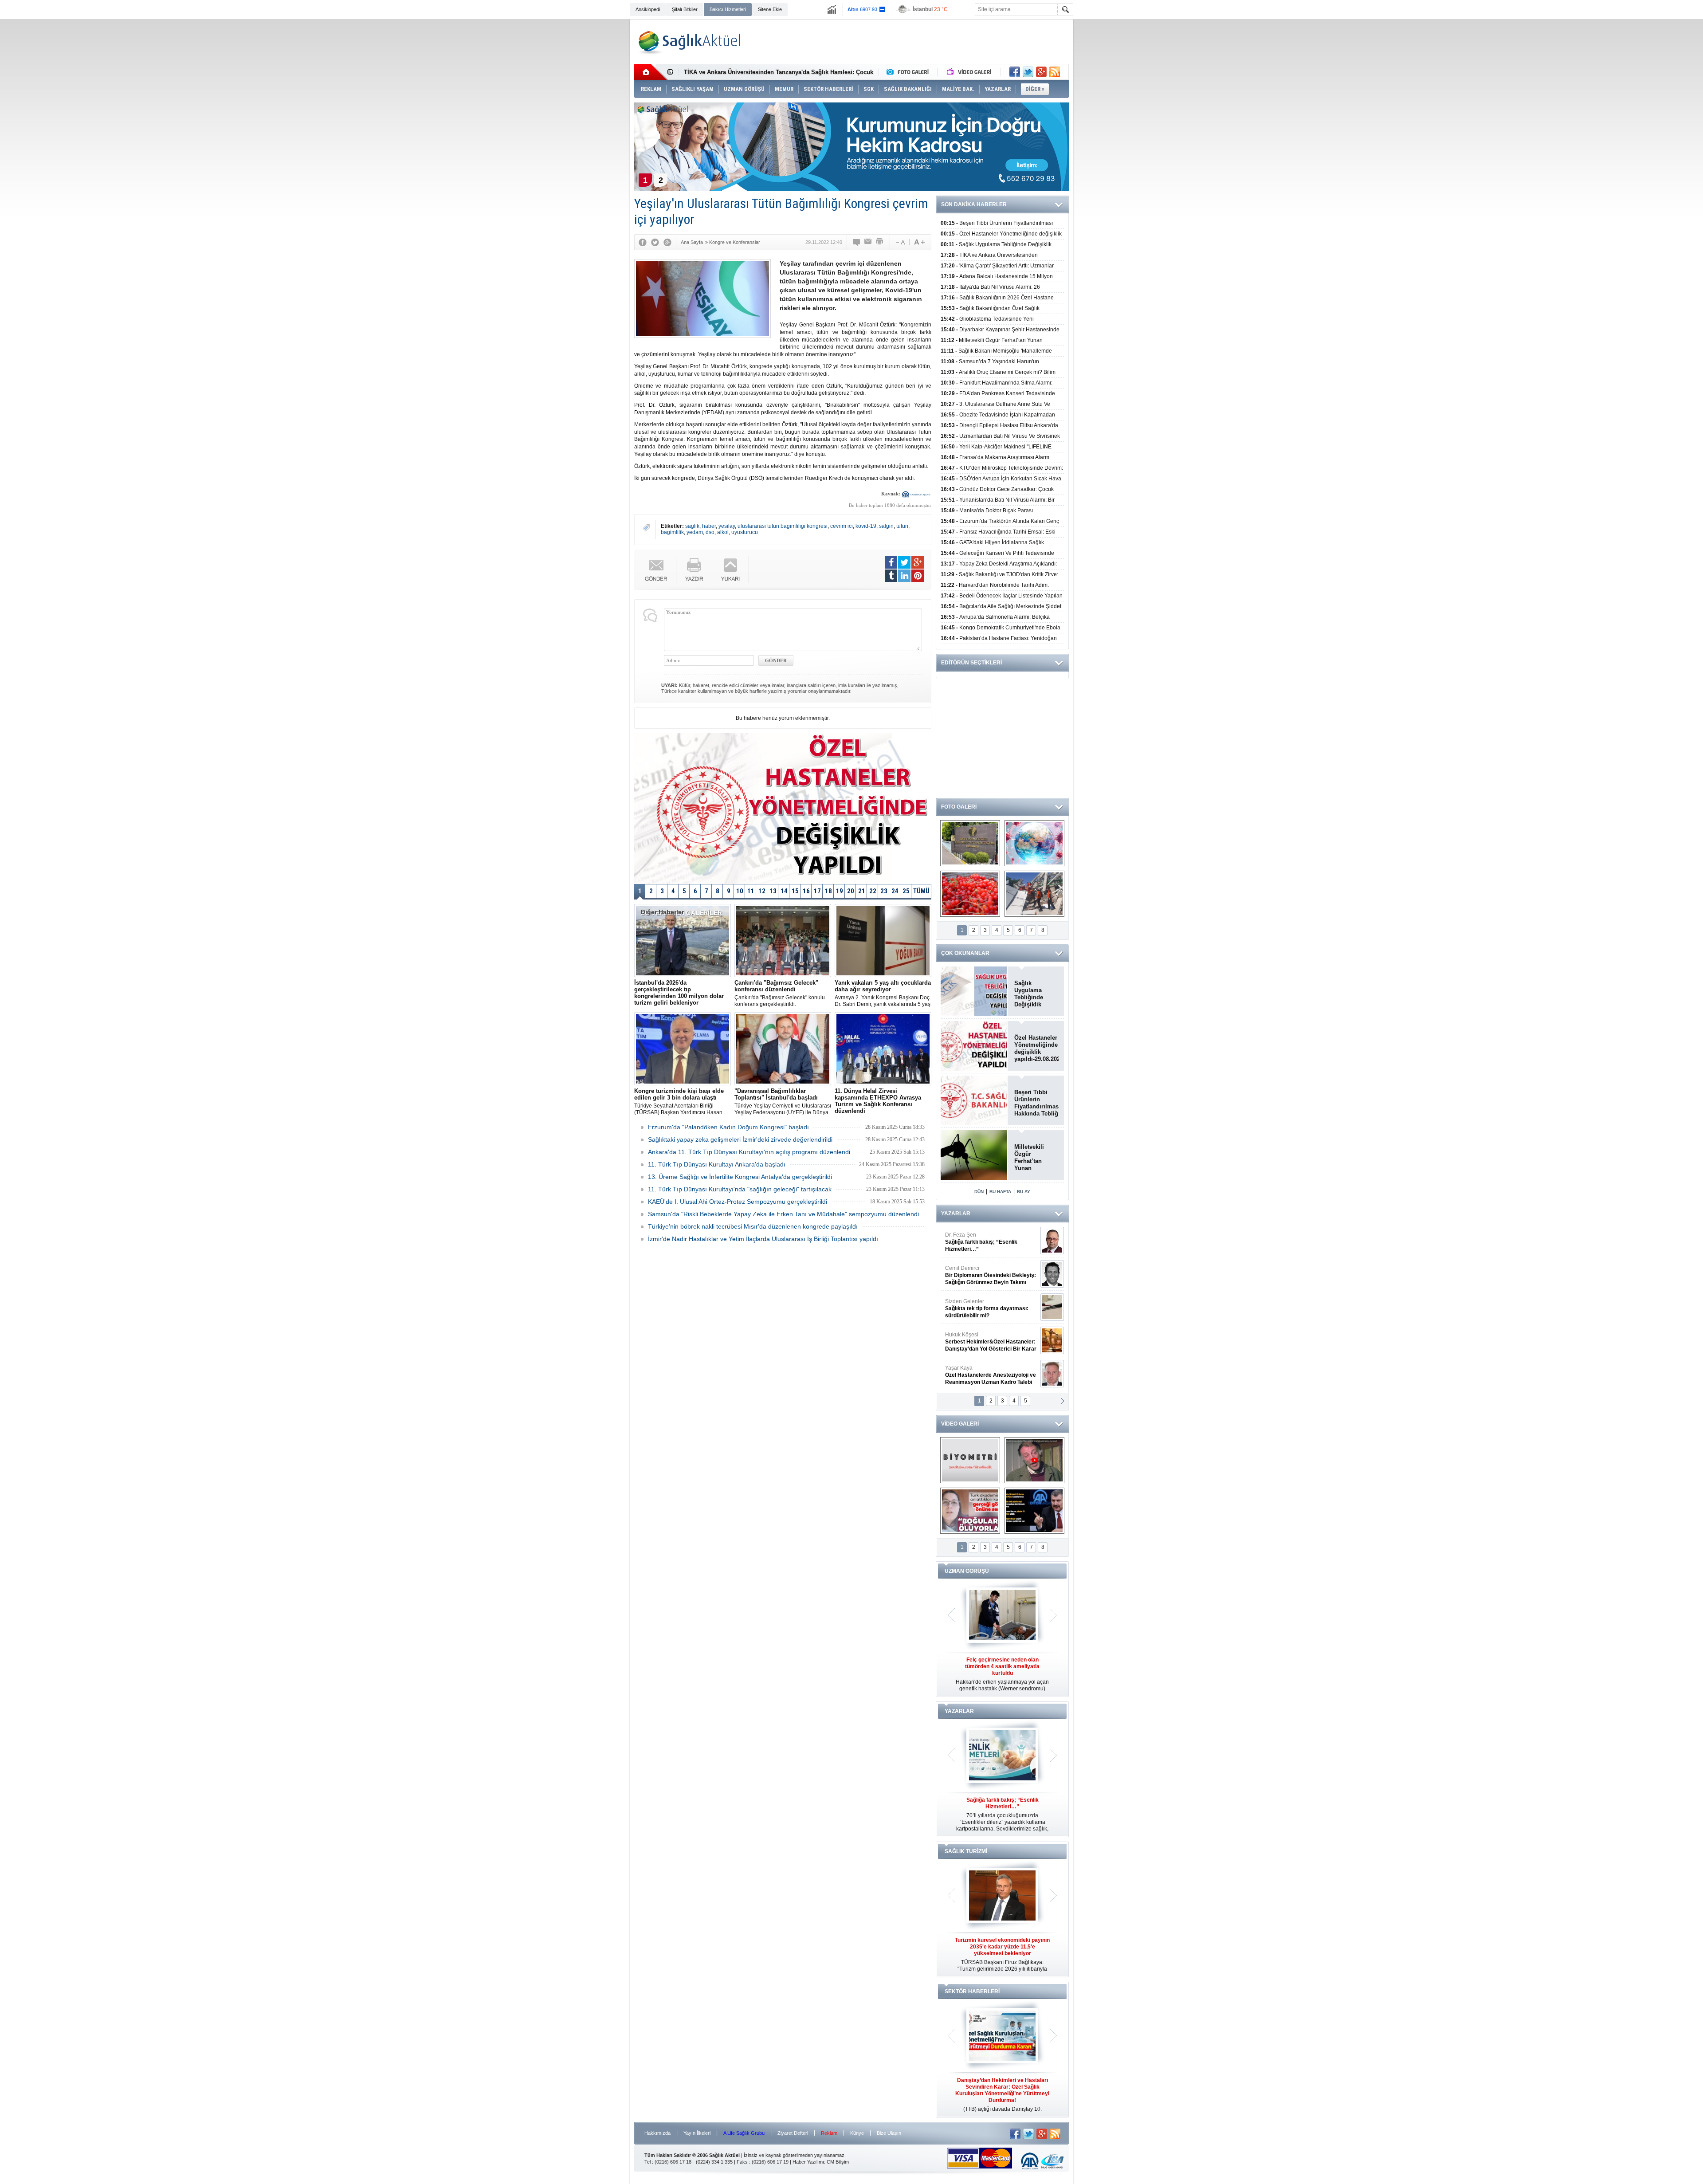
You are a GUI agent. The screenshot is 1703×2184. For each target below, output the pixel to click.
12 (762, 891)
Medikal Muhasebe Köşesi (991, 1308)
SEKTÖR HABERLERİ (972, 1992)
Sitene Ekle (770, 9)
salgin (886, 526)
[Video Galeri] (970, 72)
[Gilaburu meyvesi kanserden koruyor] (970, 894)
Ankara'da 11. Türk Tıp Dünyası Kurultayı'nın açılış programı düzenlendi (749, 1152)
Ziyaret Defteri (793, 2133)
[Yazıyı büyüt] (919, 242)
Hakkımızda (657, 2133)
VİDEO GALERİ (960, 1424)
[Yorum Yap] (857, 242)
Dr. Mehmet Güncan (991, 1242)
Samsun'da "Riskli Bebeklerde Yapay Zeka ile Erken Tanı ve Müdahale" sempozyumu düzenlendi (783, 1214)
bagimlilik (672, 532)
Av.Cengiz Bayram (984, 1275)
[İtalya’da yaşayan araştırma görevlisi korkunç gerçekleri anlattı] (970, 1511)
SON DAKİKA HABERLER (974, 204)
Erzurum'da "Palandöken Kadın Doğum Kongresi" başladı (728, 1127)
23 (884, 891)
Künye (857, 2133)
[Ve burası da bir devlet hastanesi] (970, 843)
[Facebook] (643, 242)
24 (895, 891)
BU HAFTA (1000, 1192)
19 (840, 891)
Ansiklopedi (648, 9)
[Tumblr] (891, 576)
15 (795, 891)
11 (751, 891)
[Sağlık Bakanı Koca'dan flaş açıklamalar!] (1034, 1511)
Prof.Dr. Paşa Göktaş (981, 1375)
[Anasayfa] (651, 72)
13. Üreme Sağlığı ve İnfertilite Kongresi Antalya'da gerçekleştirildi (740, 1177)
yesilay (727, 526)
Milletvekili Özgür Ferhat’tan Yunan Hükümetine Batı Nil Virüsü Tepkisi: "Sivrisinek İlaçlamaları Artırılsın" (1034, 1158)
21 (862, 891)
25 (906, 891)
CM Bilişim (838, 2162)
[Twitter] (655, 242)
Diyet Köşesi (984, 1338)
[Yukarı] (731, 570)
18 (828, 891)
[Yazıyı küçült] (900, 242)
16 (806, 891)
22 (873, 891)
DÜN (979, 1192)
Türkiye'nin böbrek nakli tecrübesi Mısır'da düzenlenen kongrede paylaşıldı (753, 1226)
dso (710, 532)
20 (851, 891)
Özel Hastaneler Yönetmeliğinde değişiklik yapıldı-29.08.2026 (1036, 1048)
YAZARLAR (956, 1214)
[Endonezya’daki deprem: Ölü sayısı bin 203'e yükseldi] (1034, 894)
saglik (692, 526)
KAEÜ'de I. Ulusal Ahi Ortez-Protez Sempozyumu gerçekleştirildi (738, 1202)
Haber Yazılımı (808, 2162)
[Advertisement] (580, 156)
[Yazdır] (880, 242)
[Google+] (667, 242)
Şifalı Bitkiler (685, 9)
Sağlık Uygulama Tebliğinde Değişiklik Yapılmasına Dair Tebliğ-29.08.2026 (1036, 994)
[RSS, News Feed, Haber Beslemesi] (1055, 72)
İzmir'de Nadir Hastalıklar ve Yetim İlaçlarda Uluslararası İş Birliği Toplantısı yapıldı (763, 1239)
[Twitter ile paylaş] (1028, 72)
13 (773, 891)
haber (709, 526)
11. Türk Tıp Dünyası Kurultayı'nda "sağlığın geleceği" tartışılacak (740, 1189)
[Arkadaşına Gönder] (868, 242)
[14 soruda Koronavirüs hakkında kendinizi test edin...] (1034, 843)
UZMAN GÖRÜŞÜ (967, 1571)
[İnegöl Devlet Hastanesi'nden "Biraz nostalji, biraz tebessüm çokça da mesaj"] (1034, 1460)
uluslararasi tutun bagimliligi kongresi (783, 526)
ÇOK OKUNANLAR (965, 953)
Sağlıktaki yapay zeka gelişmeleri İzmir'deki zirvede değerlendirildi (740, 1139)
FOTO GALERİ (959, 807)
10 (740, 891)
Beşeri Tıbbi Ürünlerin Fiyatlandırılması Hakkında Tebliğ (1036, 1103)
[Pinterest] (918, 576)
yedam (695, 532)
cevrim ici (842, 526)
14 (784, 891)
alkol (723, 532)
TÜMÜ (921, 891)
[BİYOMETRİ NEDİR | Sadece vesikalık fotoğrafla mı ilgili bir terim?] (970, 1460)
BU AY (1024, 1192)
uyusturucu (745, 532)
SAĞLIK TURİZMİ (966, 1851)
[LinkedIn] (904, 576)
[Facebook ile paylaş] (1015, 72)
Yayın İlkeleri (697, 2133)
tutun (902, 526)
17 (817, 891)
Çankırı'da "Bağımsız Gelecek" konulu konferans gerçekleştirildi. (780, 993)
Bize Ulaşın (889, 2133)
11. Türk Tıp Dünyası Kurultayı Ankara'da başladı (717, 1164)
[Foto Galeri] (910, 72)
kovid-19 (866, 526)
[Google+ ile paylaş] (1041, 72)
